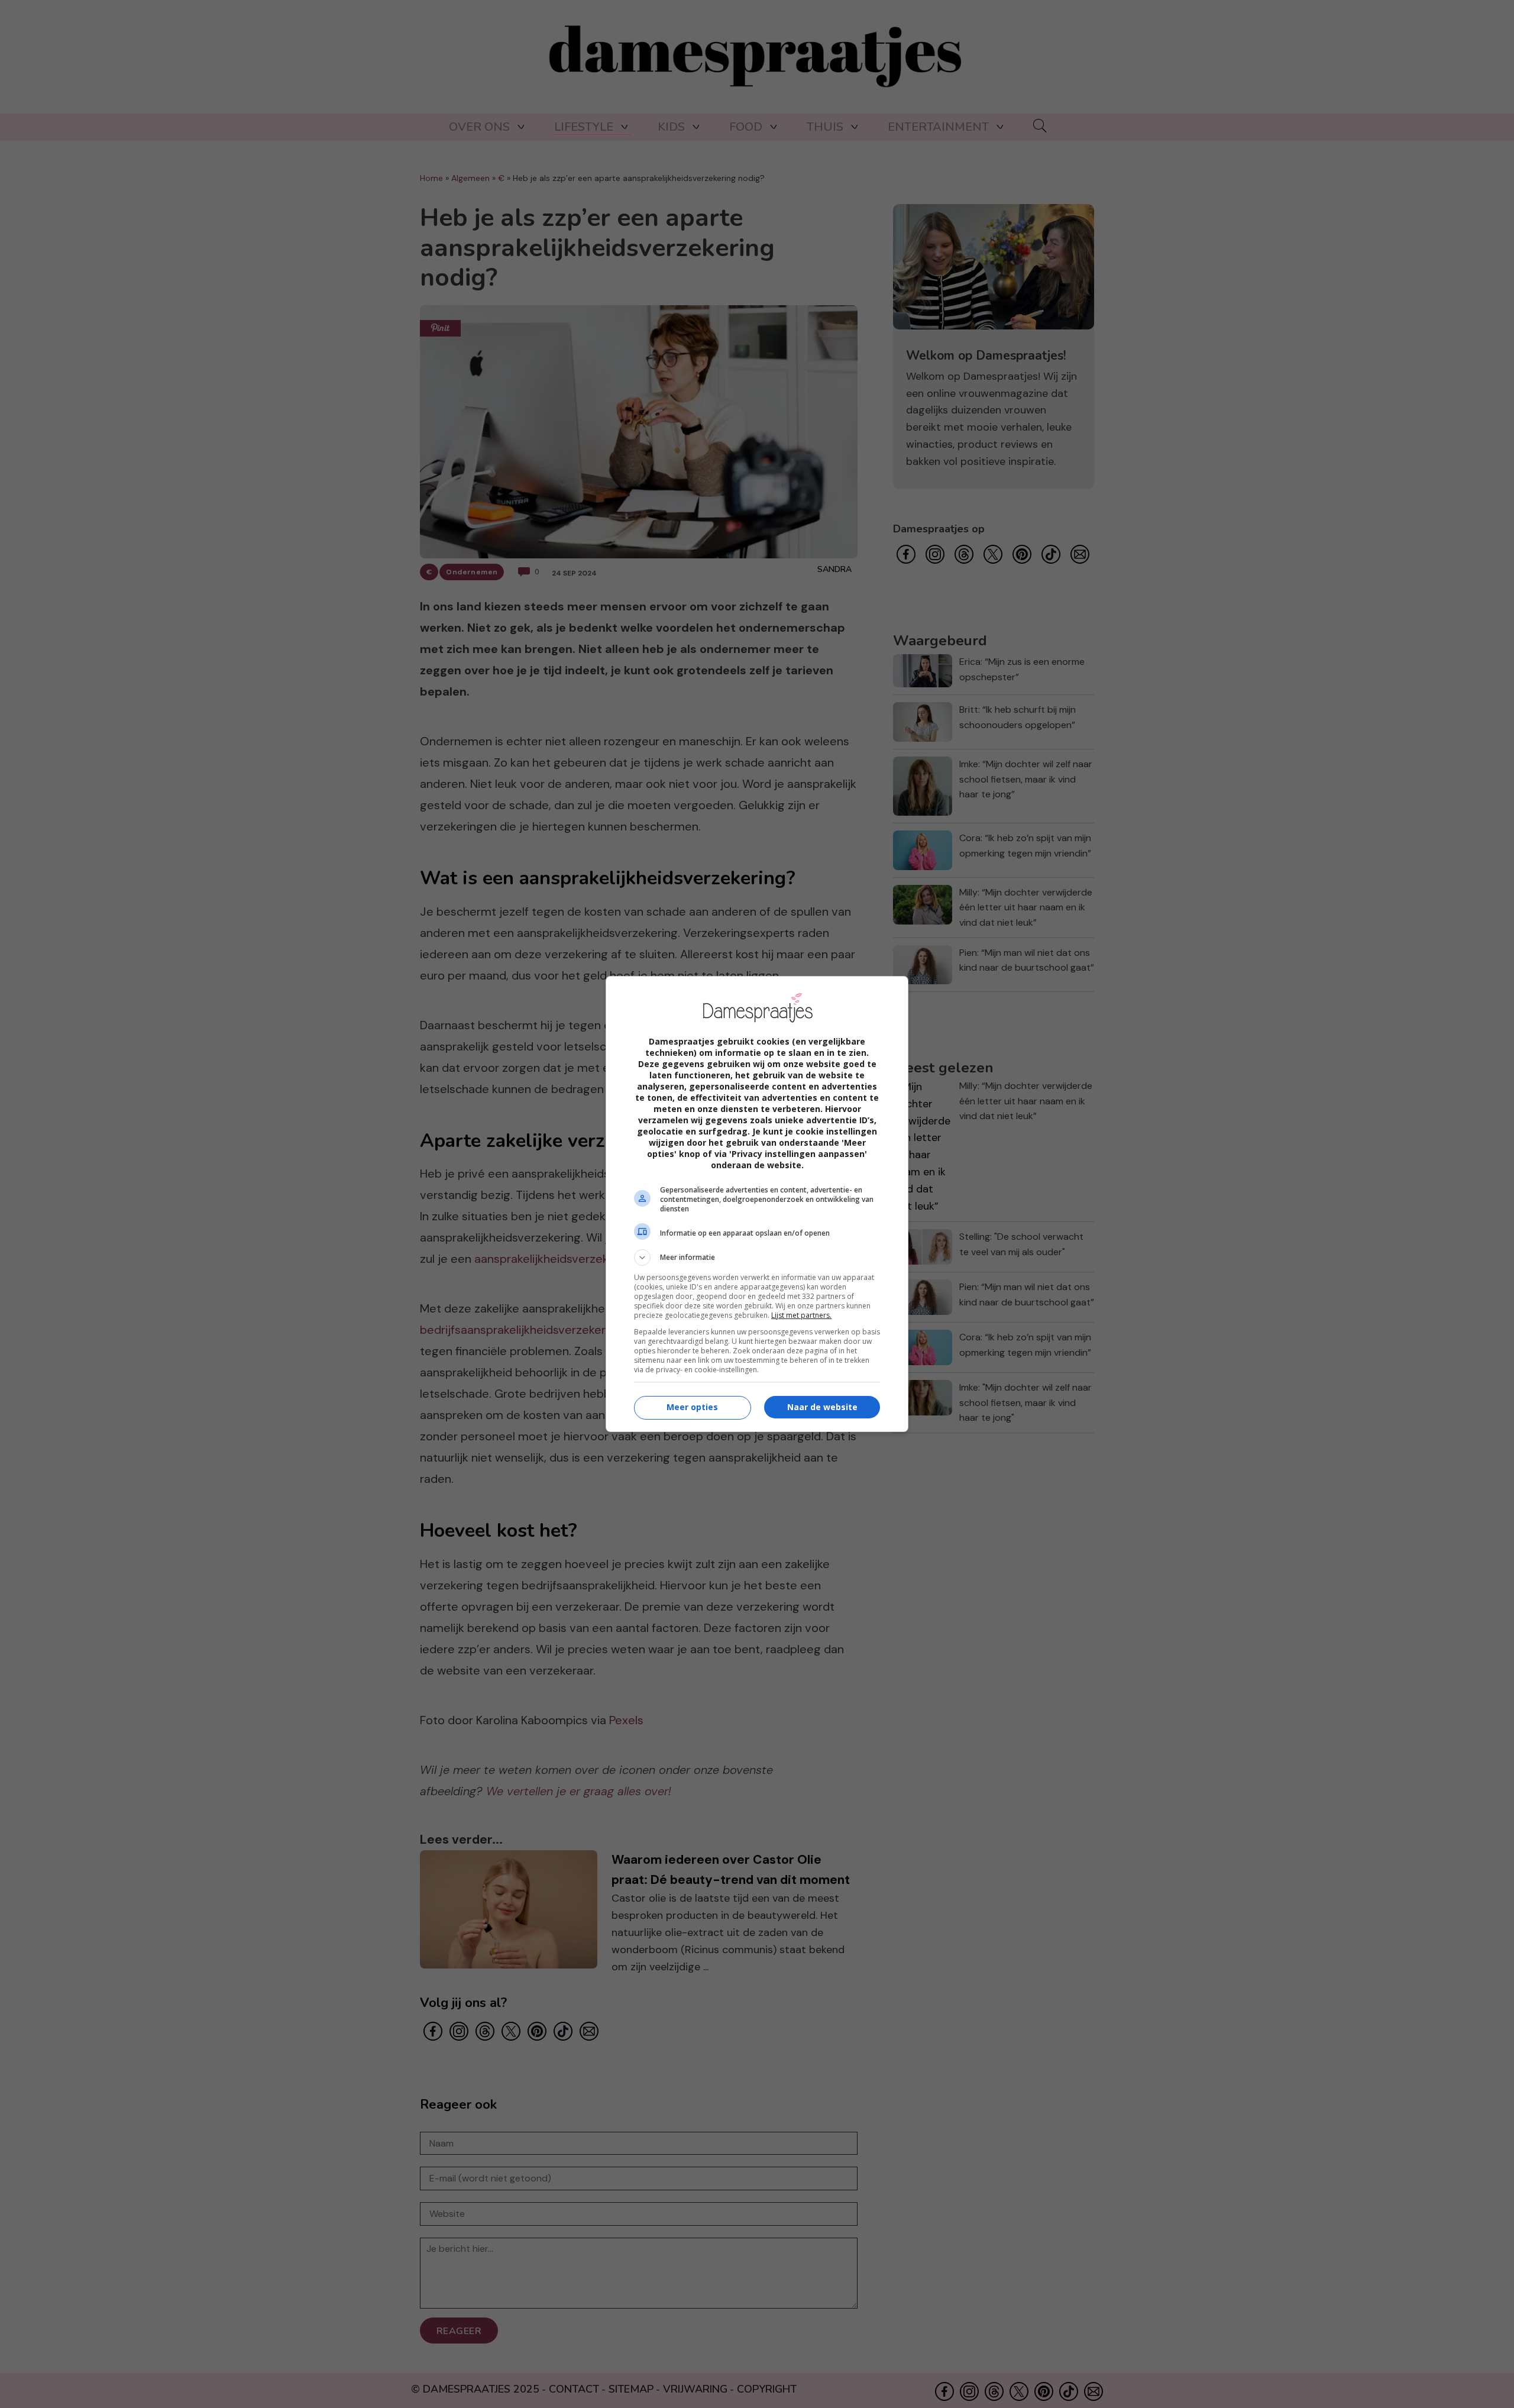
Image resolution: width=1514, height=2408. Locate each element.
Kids (671, 127)
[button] (757, 1258)
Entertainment (938, 127)
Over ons (479, 127)
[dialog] (757, 1204)
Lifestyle (584, 127)
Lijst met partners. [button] (801, 1315)
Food (746, 127)
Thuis (825, 127)
